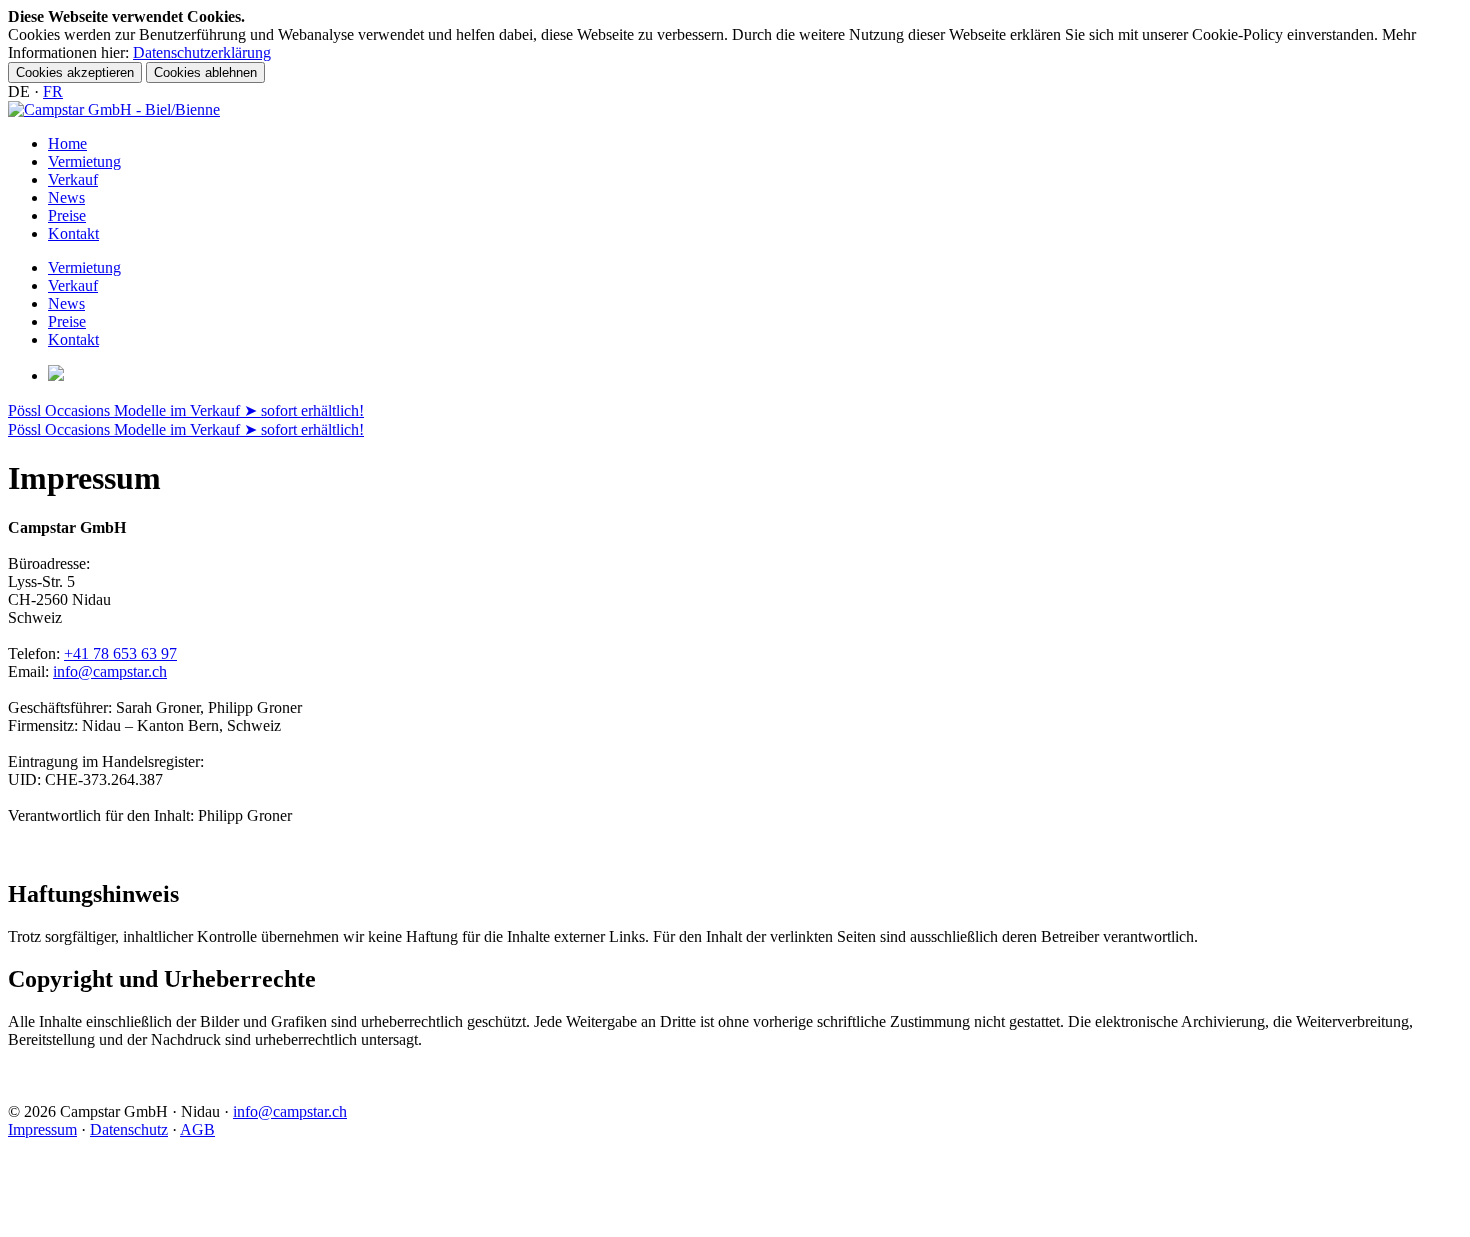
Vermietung (84, 161)
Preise (67, 215)
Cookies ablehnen (205, 72)
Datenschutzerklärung (202, 52)
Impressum (42, 1129)
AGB (197, 1129)
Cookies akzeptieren (75, 72)
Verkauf (73, 179)
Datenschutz (129, 1129)
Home (67, 143)
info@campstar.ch (110, 671)
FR (53, 91)
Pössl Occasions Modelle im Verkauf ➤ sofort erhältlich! (186, 410)
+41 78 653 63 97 (120, 653)
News (66, 197)
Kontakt (73, 233)
